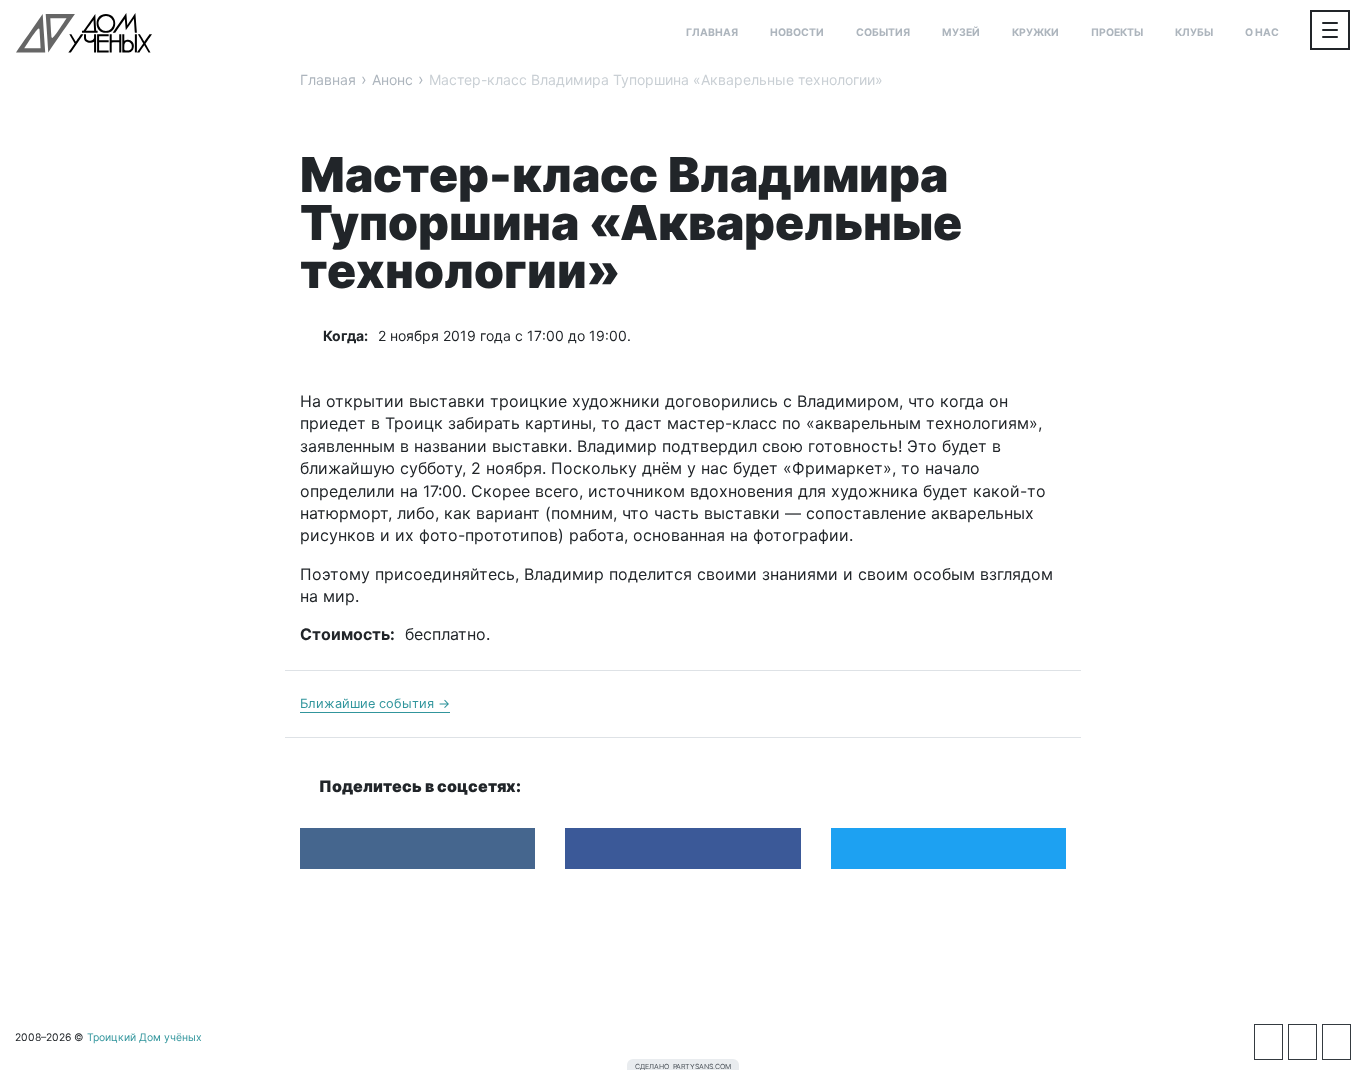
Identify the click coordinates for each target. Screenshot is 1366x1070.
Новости (797, 32)
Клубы (1194, 32)
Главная (712, 32)
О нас (1262, 32)
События (883, 32)
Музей (961, 32)
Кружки (1035, 32)
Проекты (1117, 32)
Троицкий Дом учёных (84, 33)
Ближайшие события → (375, 703)
